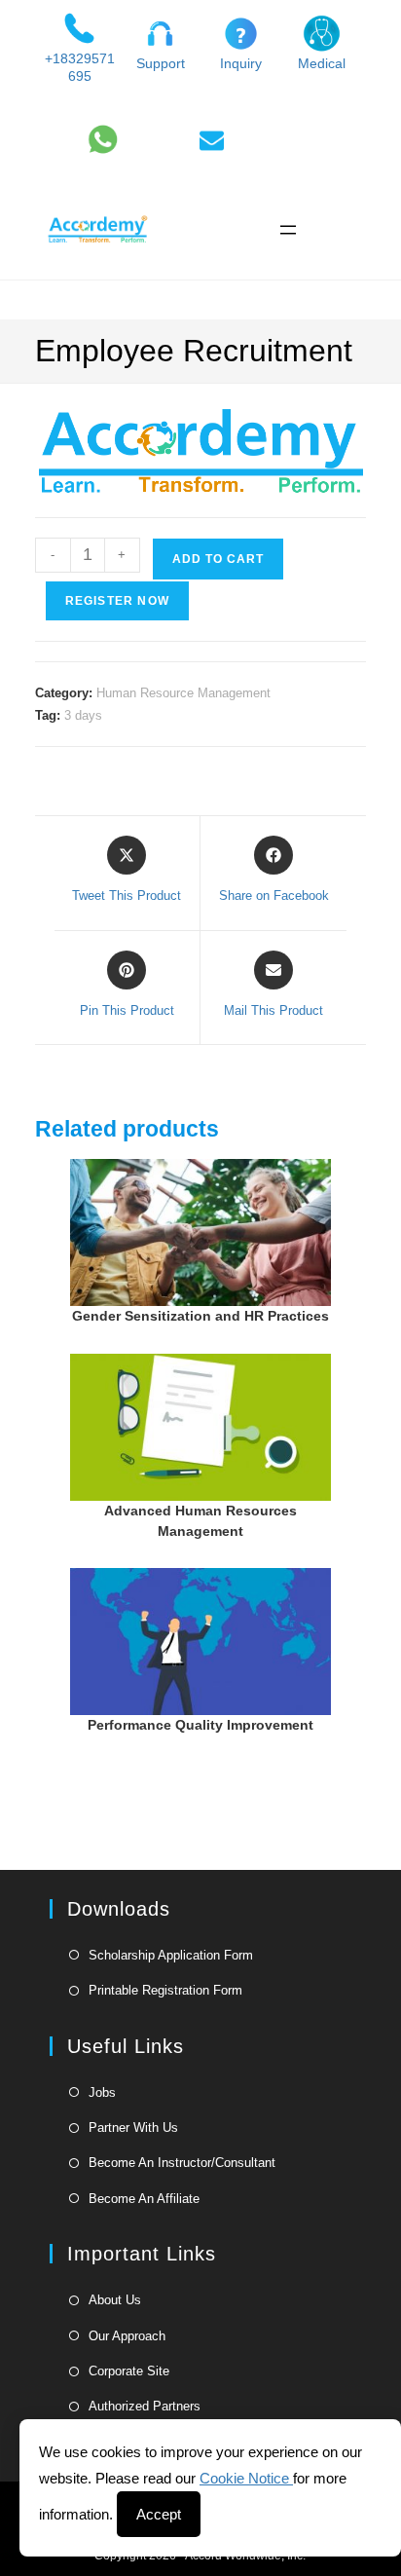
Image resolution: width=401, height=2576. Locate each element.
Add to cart (218, 559)
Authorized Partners (145, 2406)
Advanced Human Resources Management (200, 1521)
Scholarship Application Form (171, 1955)
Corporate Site (129, 2371)
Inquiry (241, 63)
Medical (322, 63)
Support (161, 63)
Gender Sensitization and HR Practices (200, 1316)
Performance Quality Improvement (200, 1725)
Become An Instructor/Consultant (182, 2163)
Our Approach (127, 2336)
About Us (115, 2300)
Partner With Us (133, 2128)
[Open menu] (288, 230)
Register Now (117, 601)
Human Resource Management (183, 693)
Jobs (102, 2092)
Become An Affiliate (144, 2199)
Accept (159, 2514)
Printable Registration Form (165, 1990)
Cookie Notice (246, 2478)
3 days (83, 715)
